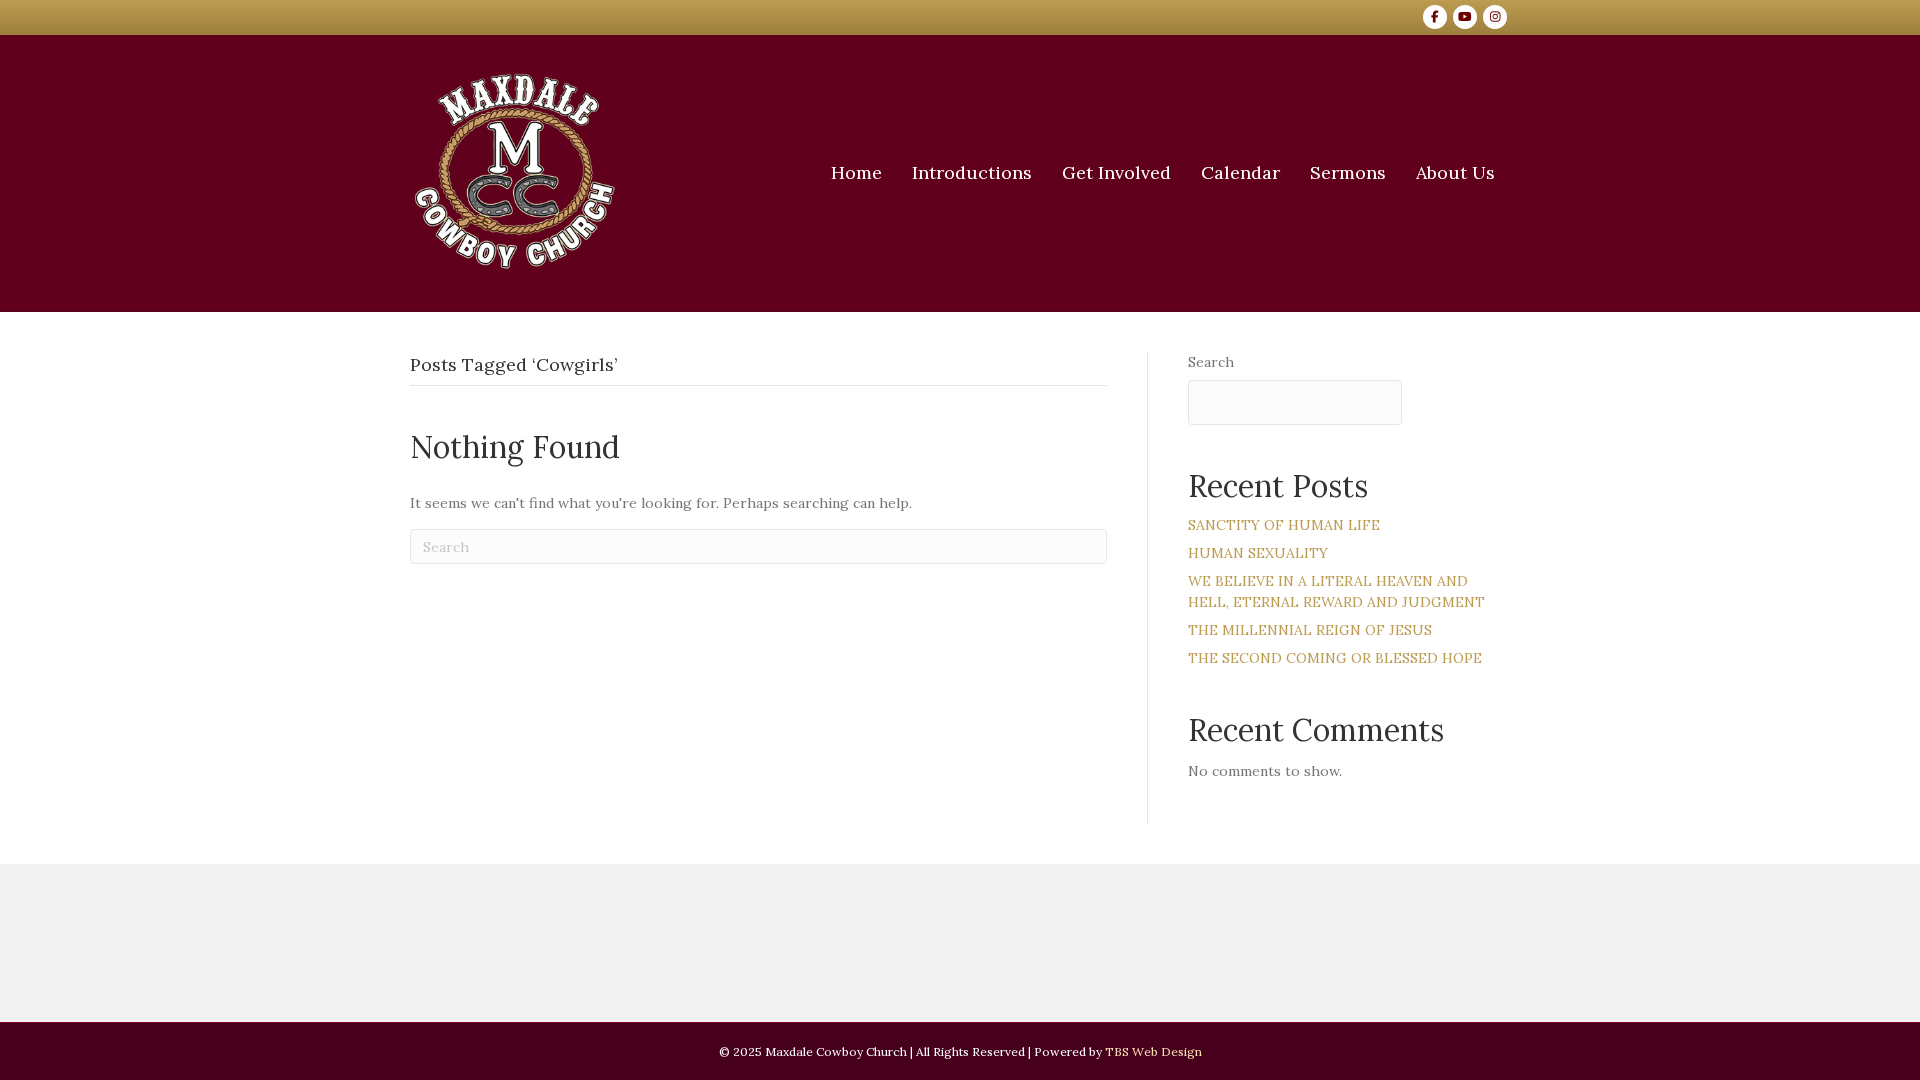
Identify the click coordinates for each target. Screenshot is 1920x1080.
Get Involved (1116, 172)
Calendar (1240, 172)
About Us (1455, 172)
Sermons (1348, 172)
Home (856, 172)
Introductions (972, 172)
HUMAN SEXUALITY (1258, 553)
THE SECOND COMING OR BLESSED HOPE (1335, 658)
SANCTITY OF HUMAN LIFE (1284, 525)
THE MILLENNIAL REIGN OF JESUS (1310, 630)
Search (1211, 362)
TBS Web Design (1153, 1051)
